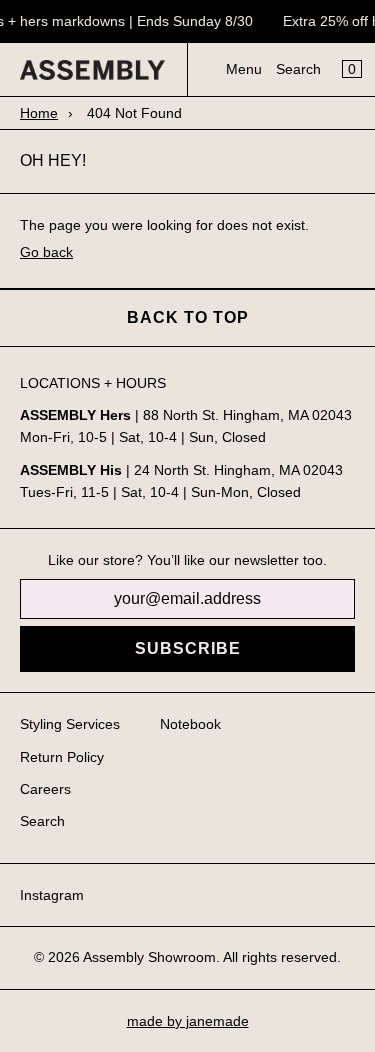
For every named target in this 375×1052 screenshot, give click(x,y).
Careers (45, 789)
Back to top (188, 317)
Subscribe (188, 648)
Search (298, 69)
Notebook (190, 724)
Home (39, 113)
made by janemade (188, 1021)
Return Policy (62, 757)
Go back (46, 252)
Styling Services (70, 724)
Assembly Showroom (149, 957)
